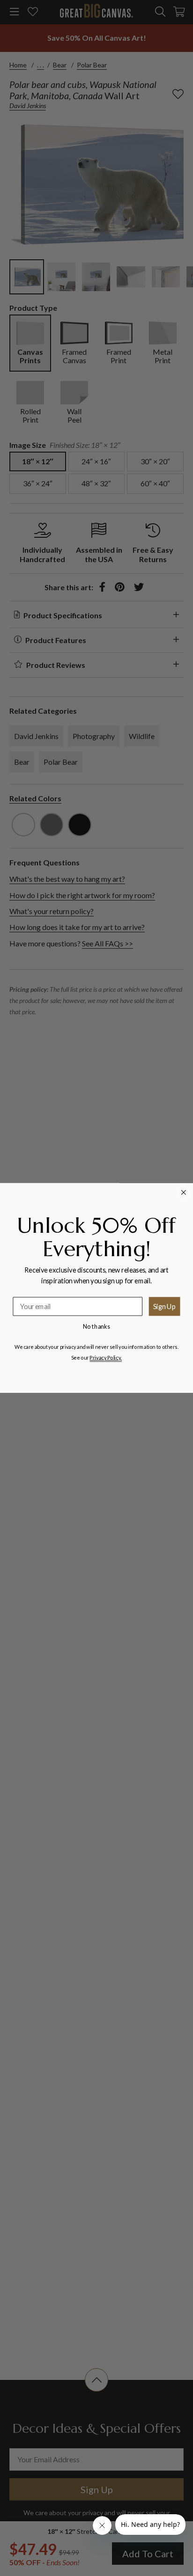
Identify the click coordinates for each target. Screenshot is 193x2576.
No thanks (97, 1326)
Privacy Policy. (106, 1357)
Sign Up (165, 1306)
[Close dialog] (184, 1193)
